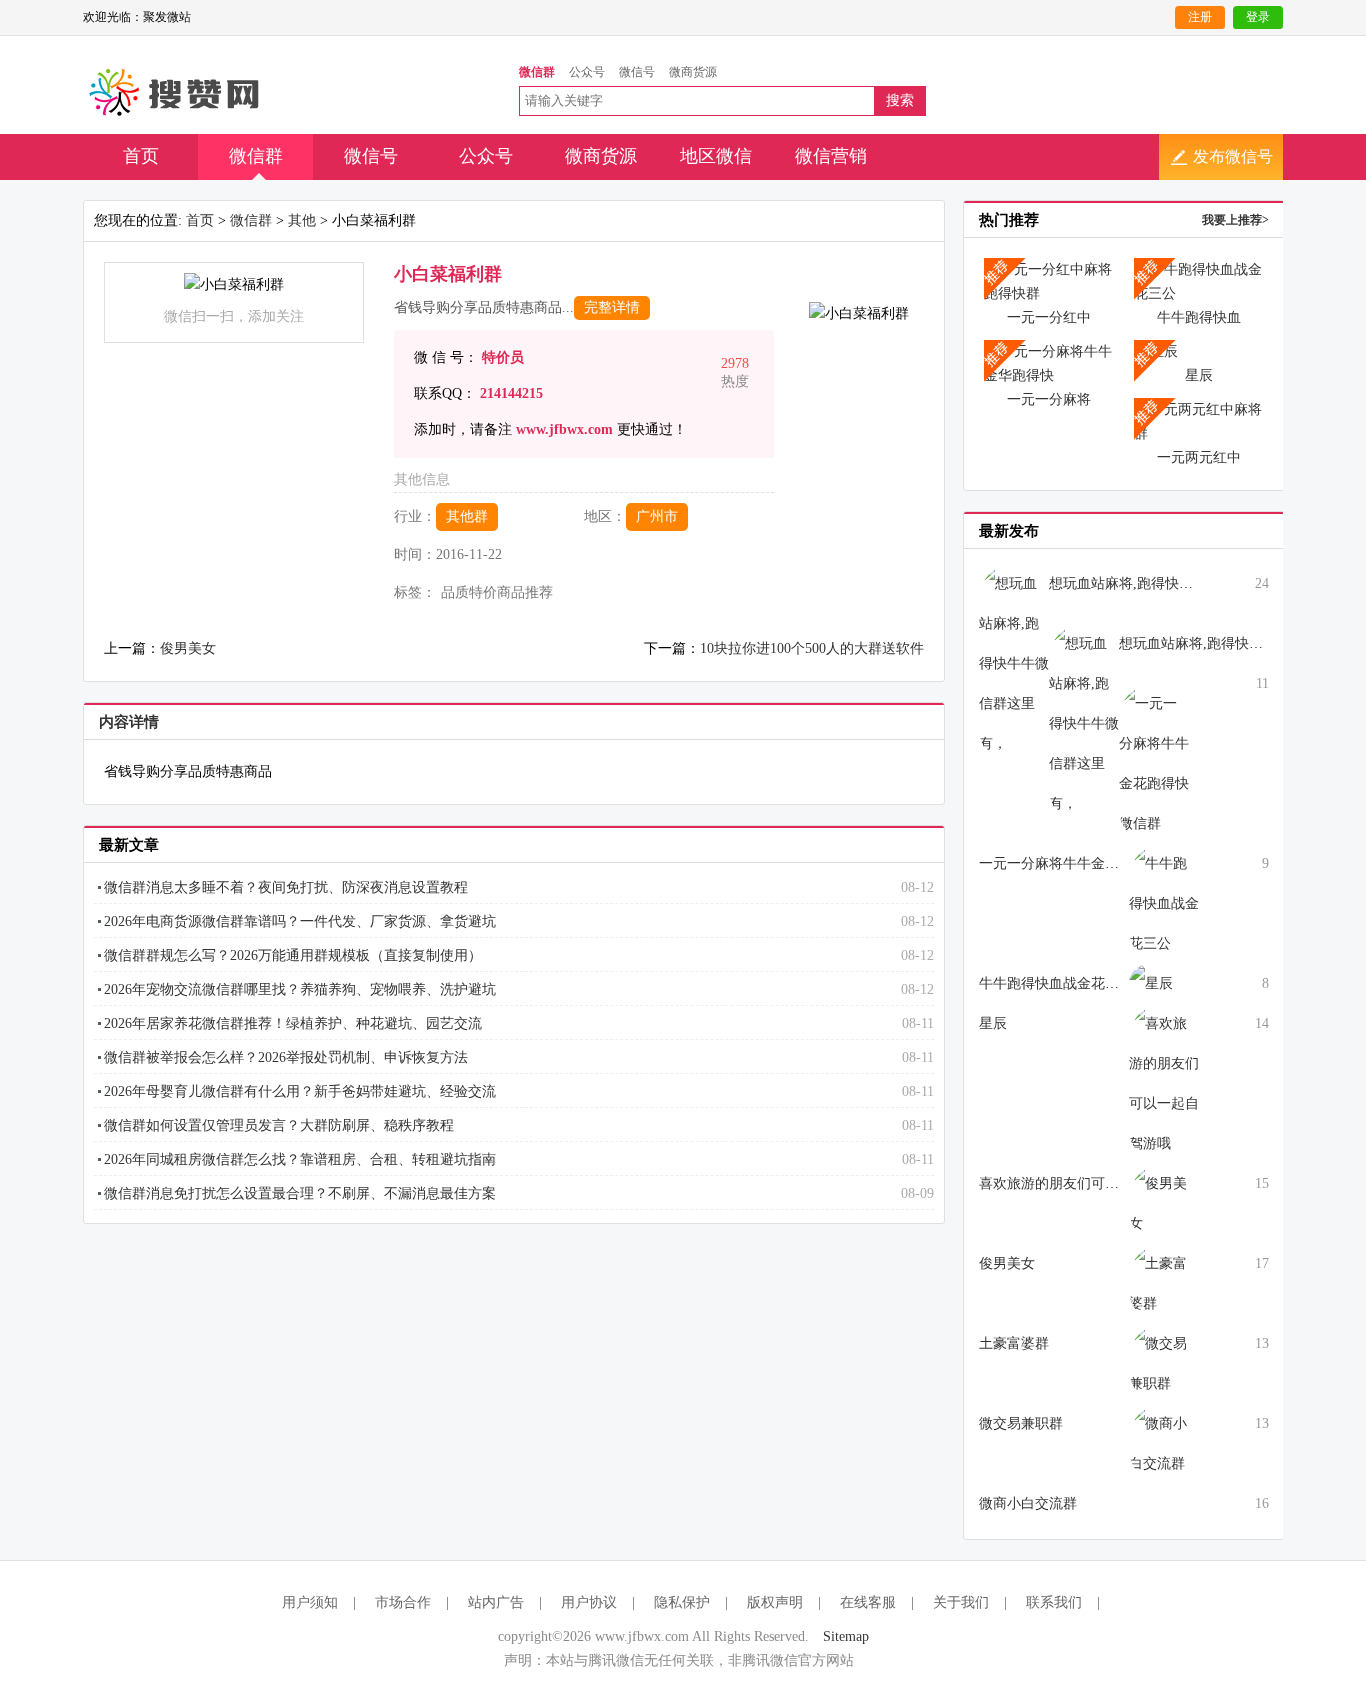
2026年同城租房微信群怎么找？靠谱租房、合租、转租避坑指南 (300, 1159)
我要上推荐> (1235, 220)
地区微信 (716, 156)
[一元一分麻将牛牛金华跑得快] (1049, 362)
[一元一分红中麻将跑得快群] (1049, 280)
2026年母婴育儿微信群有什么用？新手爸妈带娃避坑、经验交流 (300, 1091)
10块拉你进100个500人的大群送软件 (812, 648)
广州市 (657, 516)
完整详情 (612, 307)
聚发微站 (175, 93)
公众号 (486, 156)
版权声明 (775, 1602)
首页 (141, 156)
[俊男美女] (1164, 1202)
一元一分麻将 (1049, 399)
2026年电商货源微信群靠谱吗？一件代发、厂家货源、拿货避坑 (300, 921)
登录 (1258, 17)
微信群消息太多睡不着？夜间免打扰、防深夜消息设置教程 (286, 887)
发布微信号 (1233, 156)
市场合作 (403, 1602)
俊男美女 (188, 648)
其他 (302, 220)
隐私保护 (682, 1602)
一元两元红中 (1199, 457)
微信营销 (831, 156)
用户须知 (310, 1602)
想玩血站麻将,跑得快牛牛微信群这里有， (1177, 583)
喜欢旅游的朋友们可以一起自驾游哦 (1091, 1183)
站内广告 (496, 1602)
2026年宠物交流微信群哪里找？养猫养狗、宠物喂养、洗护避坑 (300, 989)
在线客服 (868, 1602)
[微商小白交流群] (1164, 1442)
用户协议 (589, 1602)
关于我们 (961, 1602)
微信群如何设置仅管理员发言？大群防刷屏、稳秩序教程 (279, 1125)
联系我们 (1054, 1602)
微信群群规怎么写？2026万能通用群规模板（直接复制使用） (293, 955)
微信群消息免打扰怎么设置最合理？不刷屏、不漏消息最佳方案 (300, 1193)
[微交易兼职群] (1164, 1362)
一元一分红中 (1049, 317)
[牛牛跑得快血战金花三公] (1199, 280)
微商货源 (601, 156)
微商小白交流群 (1028, 1503)
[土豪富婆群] (1164, 1282)
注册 (1200, 17)
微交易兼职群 (1021, 1423)
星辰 (1199, 375)
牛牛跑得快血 (1199, 317)
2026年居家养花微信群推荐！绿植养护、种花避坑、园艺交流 (293, 1023)
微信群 (256, 156)
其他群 (467, 516)
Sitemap (846, 1636)
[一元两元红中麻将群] (1199, 420)
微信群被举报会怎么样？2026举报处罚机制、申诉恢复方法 (286, 1057)
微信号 (371, 156)
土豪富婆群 (1014, 1343)
